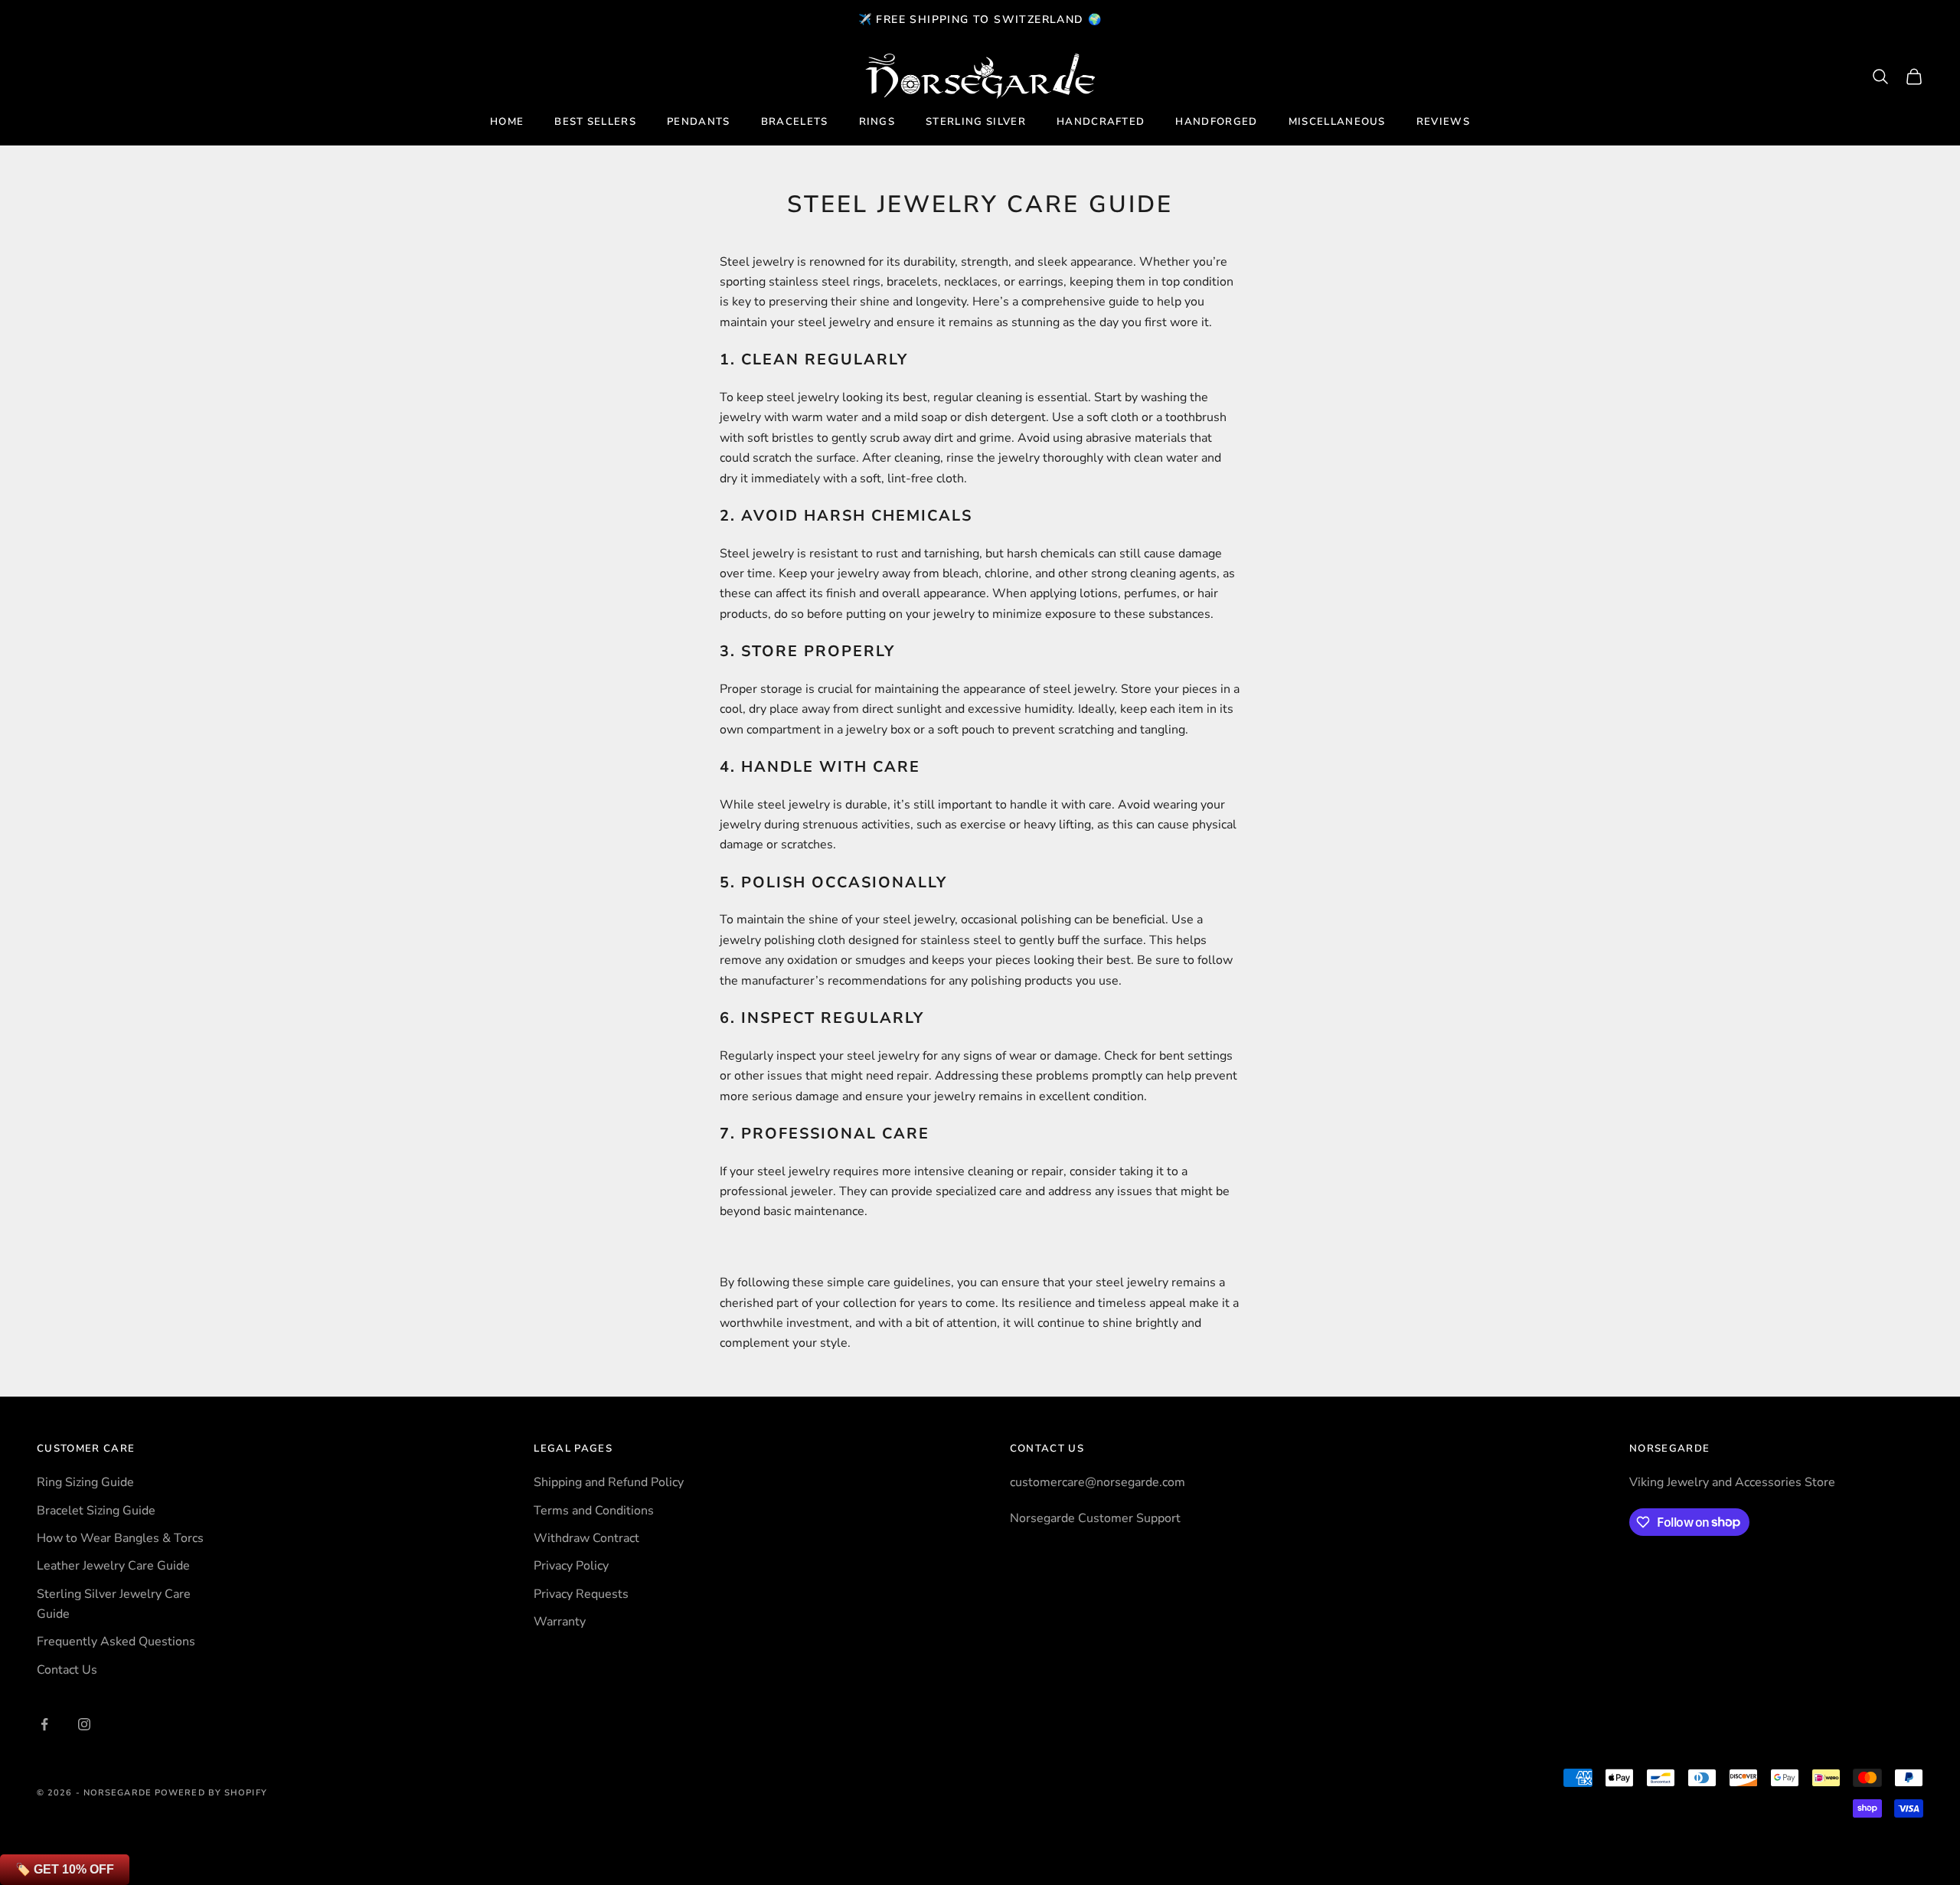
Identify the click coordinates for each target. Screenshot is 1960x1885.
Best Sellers (595, 122)
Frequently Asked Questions (116, 1642)
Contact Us (67, 1670)
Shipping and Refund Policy (609, 1482)
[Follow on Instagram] (84, 1724)
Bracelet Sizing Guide (96, 1511)
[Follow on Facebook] (44, 1724)
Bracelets (795, 122)
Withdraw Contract (586, 1538)
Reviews (1443, 122)
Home (507, 122)
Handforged (1216, 122)
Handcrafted (1101, 122)
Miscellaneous (1337, 122)
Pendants (699, 122)
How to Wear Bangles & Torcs (120, 1538)
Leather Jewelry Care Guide (113, 1566)
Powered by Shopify (211, 1793)
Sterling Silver (976, 122)
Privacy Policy (571, 1566)
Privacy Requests (581, 1594)
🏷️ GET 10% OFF (65, 1869)
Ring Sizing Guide (85, 1482)
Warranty (560, 1622)
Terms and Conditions (594, 1511)
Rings (877, 122)
